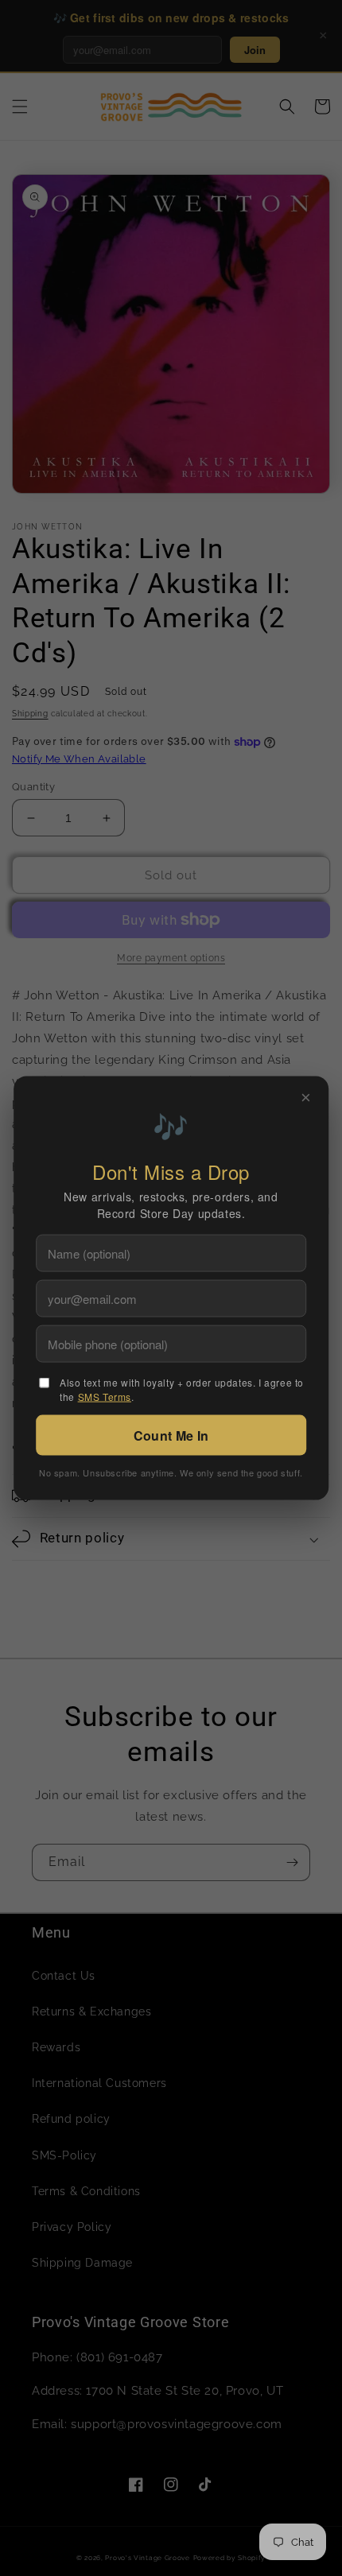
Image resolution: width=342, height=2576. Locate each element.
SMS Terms (105, 1397)
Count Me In (171, 1435)
